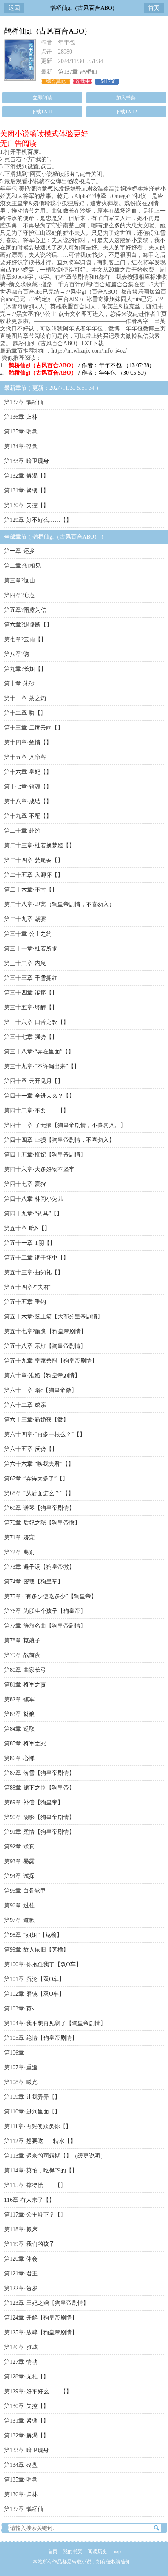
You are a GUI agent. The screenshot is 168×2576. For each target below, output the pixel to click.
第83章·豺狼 (19, 1714)
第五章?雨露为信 (25, 610)
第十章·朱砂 (19, 684)
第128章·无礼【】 (27, 2377)
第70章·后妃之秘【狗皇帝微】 (42, 1523)
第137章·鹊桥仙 (77, 72)
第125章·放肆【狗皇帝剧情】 (41, 2332)
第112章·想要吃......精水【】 (40, 2141)
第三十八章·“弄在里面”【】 (39, 1052)
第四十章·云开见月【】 (34, 1081)
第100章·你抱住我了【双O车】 (43, 1964)
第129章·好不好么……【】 (38, 520)
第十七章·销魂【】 (28, 787)
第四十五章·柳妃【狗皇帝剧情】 (45, 1155)
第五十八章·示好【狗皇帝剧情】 (45, 1346)
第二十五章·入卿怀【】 (34, 875)
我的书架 (73, 2551)
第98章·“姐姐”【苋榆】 (33, 1935)
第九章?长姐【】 (25, 669)
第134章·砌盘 (21, 446)
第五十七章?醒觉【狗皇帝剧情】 (45, 1331)
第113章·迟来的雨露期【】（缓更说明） (55, 2156)
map (117, 2551)
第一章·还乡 (19, 551)
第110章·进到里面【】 (32, 2112)
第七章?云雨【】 (25, 639)
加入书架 (126, 98)
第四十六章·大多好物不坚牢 (39, 1169)
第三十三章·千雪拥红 (31, 978)
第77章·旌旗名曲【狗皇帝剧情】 (45, 1626)
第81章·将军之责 (25, 1685)
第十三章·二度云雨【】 (34, 728)
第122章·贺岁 (21, 2288)
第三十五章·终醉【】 (31, 1007)
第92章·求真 (19, 1847)
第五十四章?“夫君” (28, 1287)
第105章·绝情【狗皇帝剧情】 (41, 2038)
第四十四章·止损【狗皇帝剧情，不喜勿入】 (59, 1140)
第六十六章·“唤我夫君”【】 (39, 1464)
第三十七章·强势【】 (31, 1037)
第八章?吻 (17, 654)
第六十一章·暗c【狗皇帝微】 (41, 1390)
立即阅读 (42, 98)
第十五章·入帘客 (25, 757)
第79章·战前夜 (22, 1655)
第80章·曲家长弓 (25, 1670)
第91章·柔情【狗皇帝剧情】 (39, 1832)
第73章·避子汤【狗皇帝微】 (39, 1567)
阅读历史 (97, 2551)
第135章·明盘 (21, 432)
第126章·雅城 (21, 2347)
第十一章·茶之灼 (25, 698)
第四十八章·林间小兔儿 (34, 1199)
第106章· (15, 2053)
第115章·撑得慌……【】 (35, 2185)
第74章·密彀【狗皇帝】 (34, 1582)
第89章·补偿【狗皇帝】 (34, 1802)
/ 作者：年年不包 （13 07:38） (82, 365)
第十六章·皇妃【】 (28, 772)
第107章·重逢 (21, 2067)
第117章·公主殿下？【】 (35, 2215)
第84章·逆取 (19, 1729)
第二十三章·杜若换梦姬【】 (39, 846)
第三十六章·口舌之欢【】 (36, 1022)
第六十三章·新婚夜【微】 (36, 1420)
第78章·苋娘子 (22, 1641)
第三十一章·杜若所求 (31, 949)
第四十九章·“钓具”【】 (33, 1214)
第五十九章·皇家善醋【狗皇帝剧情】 (51, 1361)
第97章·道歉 (19, 1920)
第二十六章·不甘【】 (31, 890)
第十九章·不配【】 (28, 816)
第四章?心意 (20, 595)
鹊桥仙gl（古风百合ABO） (84, 8)
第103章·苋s (19, 2009)
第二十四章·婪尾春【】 (34, 860)
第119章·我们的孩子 (29, 2244)
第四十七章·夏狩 (25, 1184)
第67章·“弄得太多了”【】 (36, 1479)
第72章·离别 (19, 1552)
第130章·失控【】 (27, 505)
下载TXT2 (126, 112)
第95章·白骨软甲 (25, 1891)
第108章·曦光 (21, 2082)
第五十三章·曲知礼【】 (34, 1272)
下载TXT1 (42, 112)
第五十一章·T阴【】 (30, 1243)
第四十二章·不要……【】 (36, 1111)
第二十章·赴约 (22, 831)
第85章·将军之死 (25, 1744)
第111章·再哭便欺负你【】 (38, 2126)
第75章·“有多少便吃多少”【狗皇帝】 (50, 1596)
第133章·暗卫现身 (27, 461)
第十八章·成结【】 (28, 801)
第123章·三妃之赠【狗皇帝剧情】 (46, 2303)
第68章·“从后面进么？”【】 (39, 1493)
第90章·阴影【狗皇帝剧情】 (39, 1817)
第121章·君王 (21, 2274)
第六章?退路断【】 (28, 625)
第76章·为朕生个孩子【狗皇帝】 (45, 1611)
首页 (154, 8)
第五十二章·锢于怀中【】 (36, 1258)
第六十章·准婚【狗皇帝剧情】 (42, 1376)
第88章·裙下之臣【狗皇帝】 (39, 1788)
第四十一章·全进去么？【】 (39, 1096)
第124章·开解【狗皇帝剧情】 (41, 2318)
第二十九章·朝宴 (25, 919)
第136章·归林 (21, 417)
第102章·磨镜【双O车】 (34, 1994)
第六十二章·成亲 (25, 1405)
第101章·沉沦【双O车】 (34, 1979)
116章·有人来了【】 (29, 2200)
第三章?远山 (20, 581)
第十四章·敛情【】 (28, 742)
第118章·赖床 (21, 2229)
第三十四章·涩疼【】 (31, 993)
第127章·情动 (21, 2362)
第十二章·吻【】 (25, 713)
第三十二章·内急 (25, 963)
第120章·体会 (21, 2259)
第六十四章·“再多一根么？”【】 (45, 1434)
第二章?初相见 (22, 566)
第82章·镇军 (19, 1699)
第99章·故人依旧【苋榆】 (36, 1950)
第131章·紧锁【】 (27, 491)
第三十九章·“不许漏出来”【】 (42, 1066)
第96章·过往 (19, 1906)
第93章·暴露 (19, 1861)
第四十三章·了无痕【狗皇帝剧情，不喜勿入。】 (65, 1125)
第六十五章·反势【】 (31, 1449)
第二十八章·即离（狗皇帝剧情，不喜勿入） (59, 904)
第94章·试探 (19, 1876)
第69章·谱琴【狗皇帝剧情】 (39, 1508)
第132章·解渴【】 (27, 476)
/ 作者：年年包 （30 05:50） (79, 373)
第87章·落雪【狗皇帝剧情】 (39, 1773)
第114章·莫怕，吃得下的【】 (41, 2171)
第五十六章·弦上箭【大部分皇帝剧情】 (54, 1317)
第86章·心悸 (19, 1758)
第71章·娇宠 (19, 1537)
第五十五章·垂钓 (25, 1302)
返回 (14, 8)
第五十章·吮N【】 (27, 1228)
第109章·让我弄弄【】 (32, 2097)
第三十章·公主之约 (28, 934)
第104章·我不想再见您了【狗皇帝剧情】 (55, 2023)
